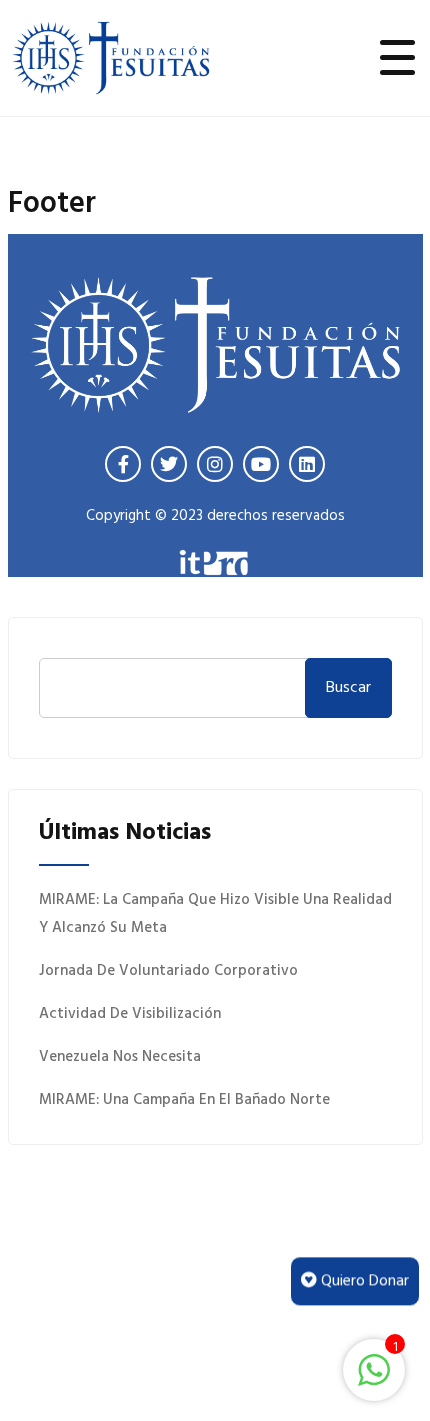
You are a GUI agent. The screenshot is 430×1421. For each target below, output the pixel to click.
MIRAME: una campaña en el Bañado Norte (184, 1100)
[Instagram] (215, 464)
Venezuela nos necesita (120, 1057)
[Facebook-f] (123, 464)
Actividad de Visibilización (130, 1014)
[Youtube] (261, 464)
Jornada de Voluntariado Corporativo (168, 971)
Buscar (348, 688)
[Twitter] (169, 464)
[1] (374, 1370)
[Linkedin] (307, 464)
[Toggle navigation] (398, 58)
